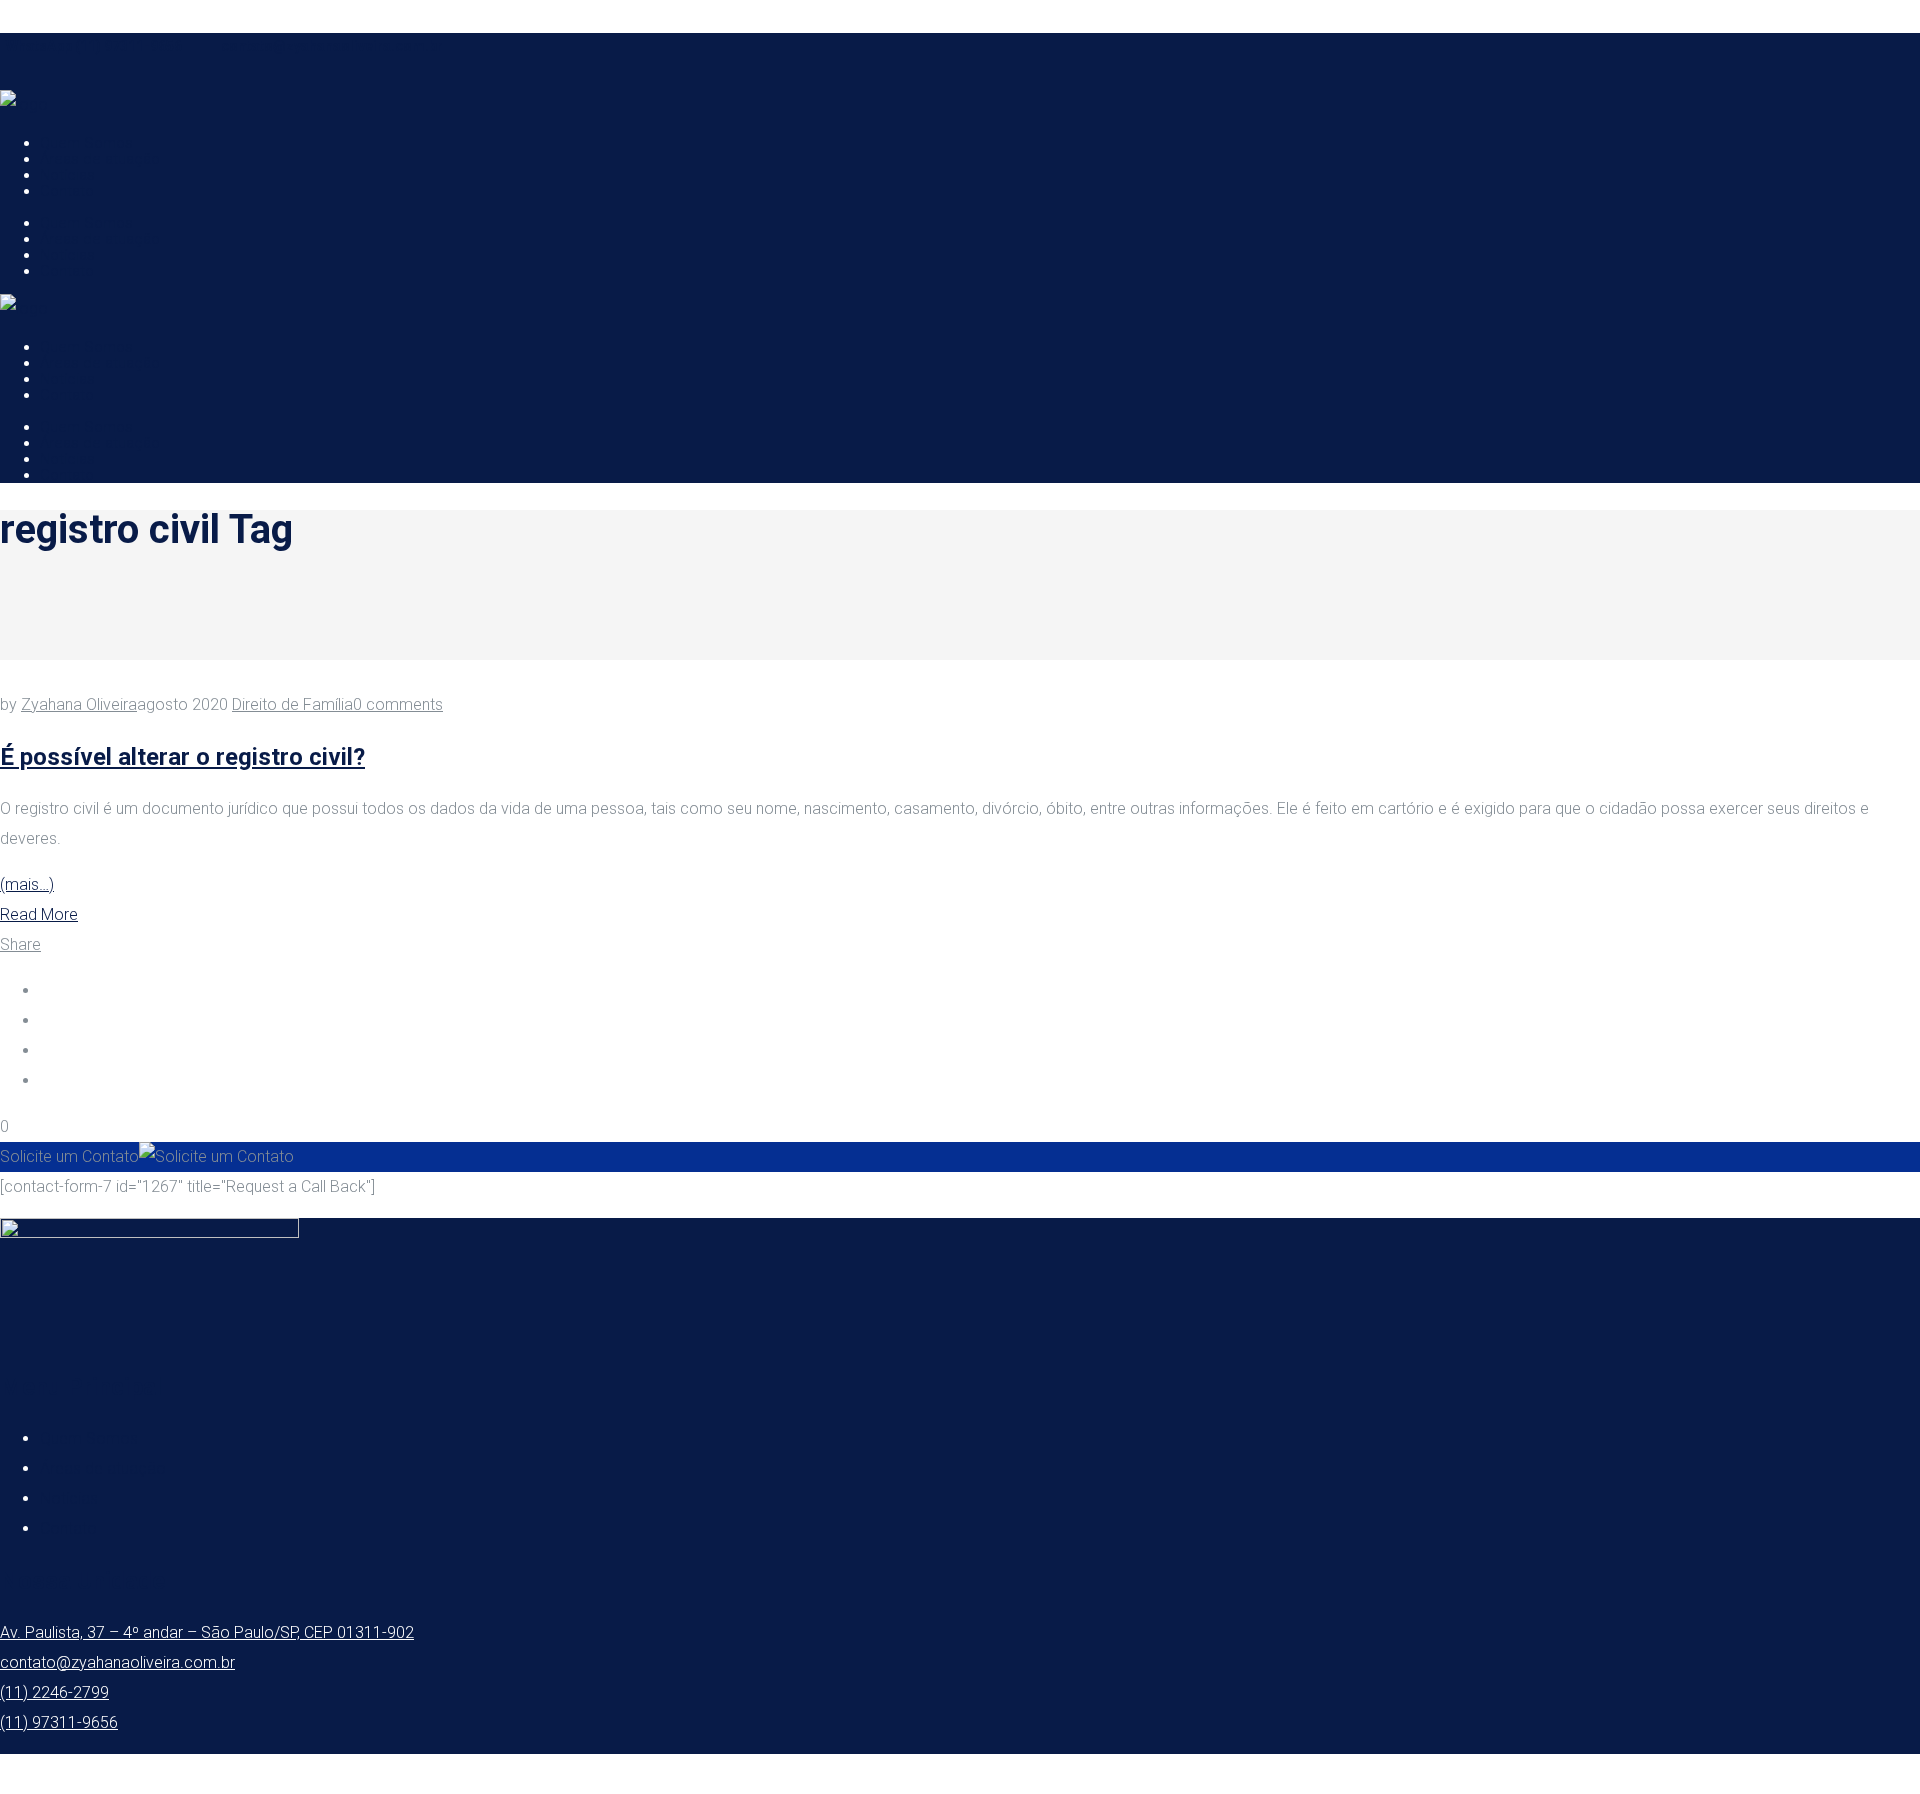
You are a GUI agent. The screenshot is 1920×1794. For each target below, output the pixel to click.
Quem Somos (89, 1438)
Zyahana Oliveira (79, 704)
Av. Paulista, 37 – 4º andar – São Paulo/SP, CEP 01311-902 (207, 1632)
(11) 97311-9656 (59, 1722)
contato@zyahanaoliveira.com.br (332, 46)
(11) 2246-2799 (54, 1692)
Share (20, 944)
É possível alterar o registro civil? (182, 757)
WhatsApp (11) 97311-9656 (94, 46)
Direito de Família (292, 704)
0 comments (398, 704)
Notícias (69, 1498)
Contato (68, 1528)
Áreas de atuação (103, 1468)
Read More (39, 914)
